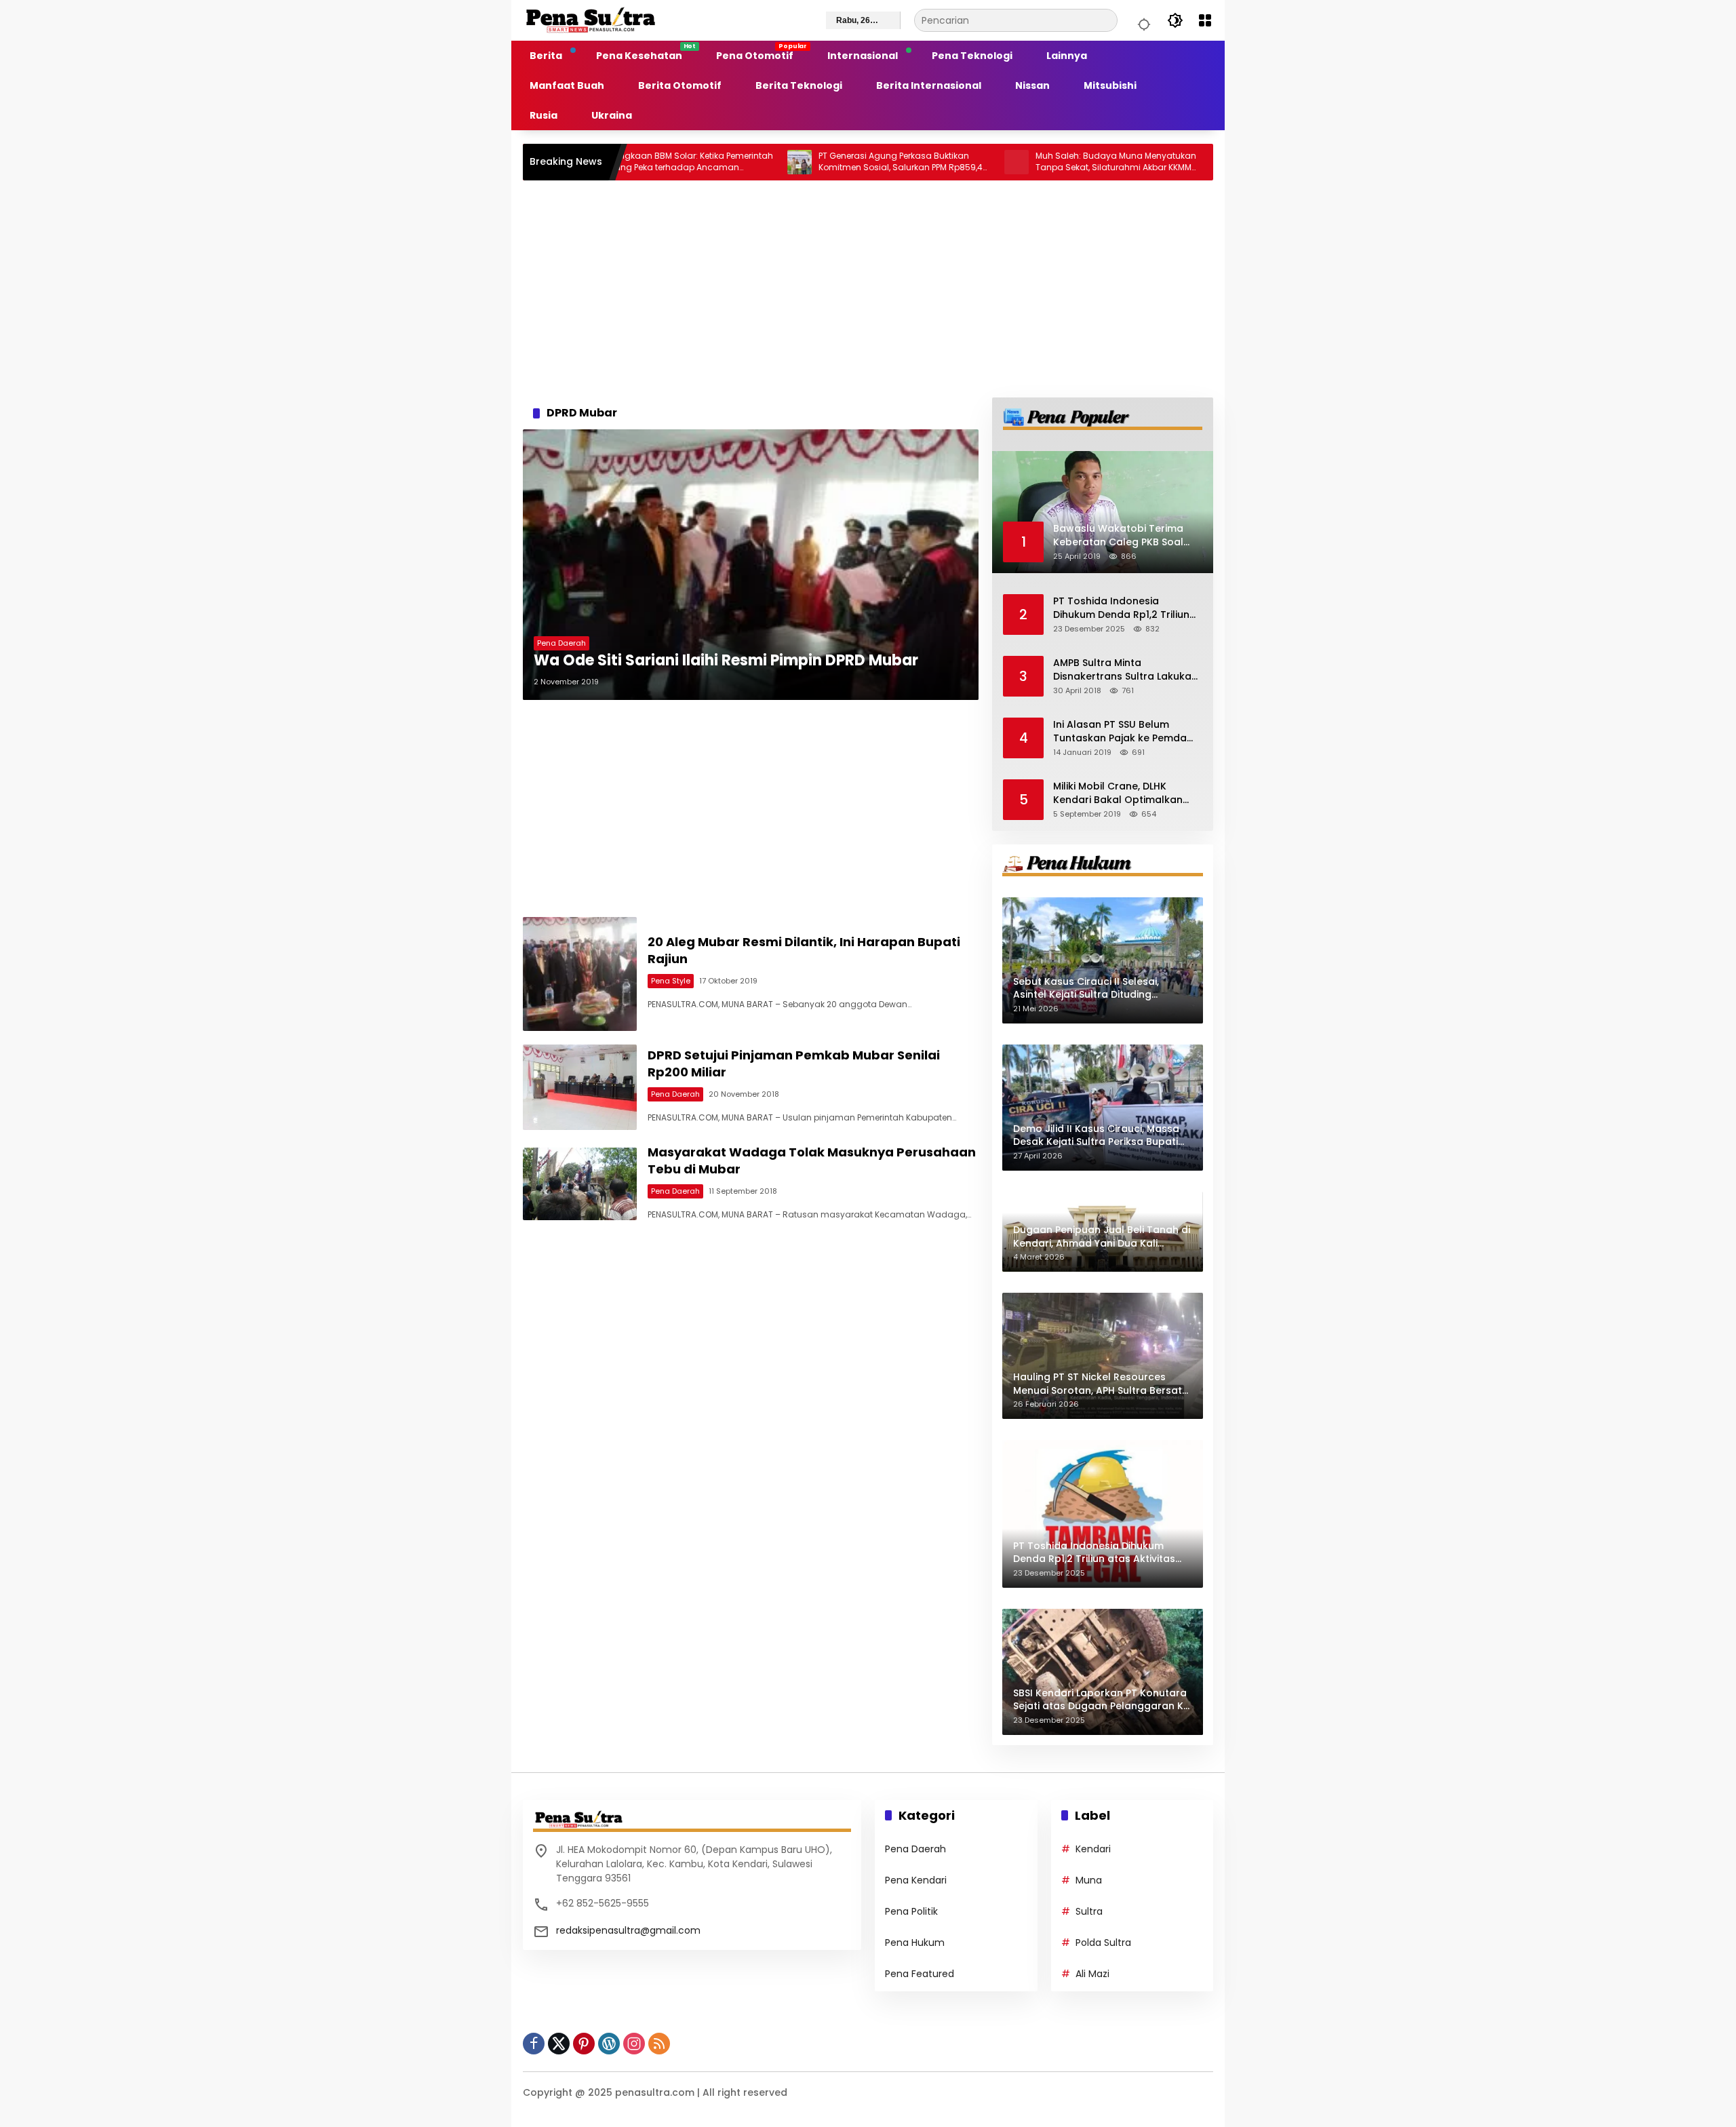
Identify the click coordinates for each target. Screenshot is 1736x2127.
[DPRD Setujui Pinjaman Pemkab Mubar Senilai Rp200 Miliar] (580, 1087)
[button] (1142, 20)
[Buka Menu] (1205, 20)
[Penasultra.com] (591, 20)
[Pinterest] (584, 2044)
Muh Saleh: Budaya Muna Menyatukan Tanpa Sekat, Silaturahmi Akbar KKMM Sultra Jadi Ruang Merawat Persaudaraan (1030, 162)
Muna (1089, 1880)
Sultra (1089, 1911)
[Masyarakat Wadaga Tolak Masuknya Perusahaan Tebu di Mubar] (580, 1184)
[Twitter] (559, 2044)
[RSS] (659, 2044)
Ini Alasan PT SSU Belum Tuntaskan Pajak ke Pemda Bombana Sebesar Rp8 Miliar (1124, 731)
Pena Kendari (916, 1880)
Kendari (1093, 1849)
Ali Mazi (1092, 1974)
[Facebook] (534, 2044)
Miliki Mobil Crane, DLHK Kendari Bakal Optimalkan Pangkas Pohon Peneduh (1118, 793)
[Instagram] (634, 2044)
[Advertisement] (868, 289)
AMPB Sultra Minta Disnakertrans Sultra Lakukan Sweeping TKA (1125, 670)
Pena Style (671, 981)
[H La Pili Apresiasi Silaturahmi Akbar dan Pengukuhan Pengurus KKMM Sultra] (1147, 162)
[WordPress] (609, 2044)
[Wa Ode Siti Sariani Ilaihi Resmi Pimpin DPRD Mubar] (751, 565)
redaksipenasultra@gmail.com (628, 1930)
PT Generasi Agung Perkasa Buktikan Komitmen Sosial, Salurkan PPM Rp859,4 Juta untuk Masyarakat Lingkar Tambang (814, 162)
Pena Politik (911, 1911)
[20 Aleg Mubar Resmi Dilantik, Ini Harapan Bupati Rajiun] (580, 974)
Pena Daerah (561, 643)
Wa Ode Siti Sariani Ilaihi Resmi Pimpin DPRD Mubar (726, 661)
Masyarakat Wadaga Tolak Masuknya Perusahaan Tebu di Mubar (812, 1160)
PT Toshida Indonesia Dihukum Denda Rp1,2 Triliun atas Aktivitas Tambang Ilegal (1121, 608)
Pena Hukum (915, 1943)
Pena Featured (920, 1974)
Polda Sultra (1103, 1943)
